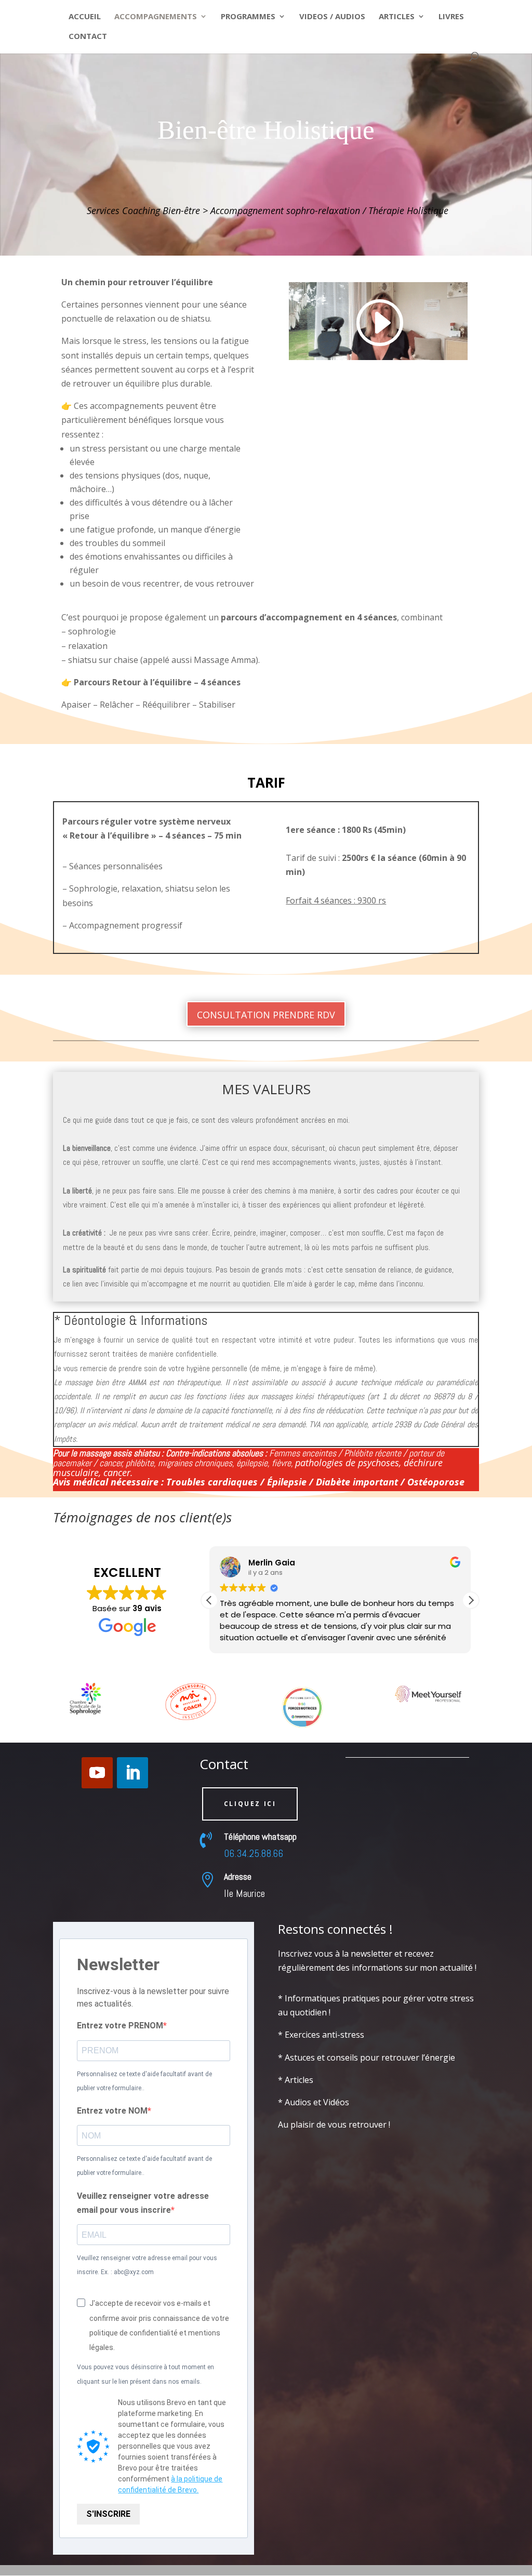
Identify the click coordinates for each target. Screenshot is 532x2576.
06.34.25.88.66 (254, 1853)
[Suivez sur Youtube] (97, 1773)
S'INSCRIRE (108, 2514)
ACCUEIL (85, 17)
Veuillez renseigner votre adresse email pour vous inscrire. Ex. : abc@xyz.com (147, 2265)
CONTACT (88, 37)
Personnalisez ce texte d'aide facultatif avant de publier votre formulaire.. (144, 2081)
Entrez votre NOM (112, 2111)
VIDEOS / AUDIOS (332, 17)
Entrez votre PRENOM (120, 2026)
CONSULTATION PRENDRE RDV (266, 1015)
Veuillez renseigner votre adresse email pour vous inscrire (143, 2203)
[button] (471, 1600)
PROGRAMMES (248, 17)
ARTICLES (397, 17)
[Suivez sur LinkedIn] (132, 1773)
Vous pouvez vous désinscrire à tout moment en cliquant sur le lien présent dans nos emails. (145, 2374)
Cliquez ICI (250, 1804)
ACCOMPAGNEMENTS (156, 17)
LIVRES (451, 17)
